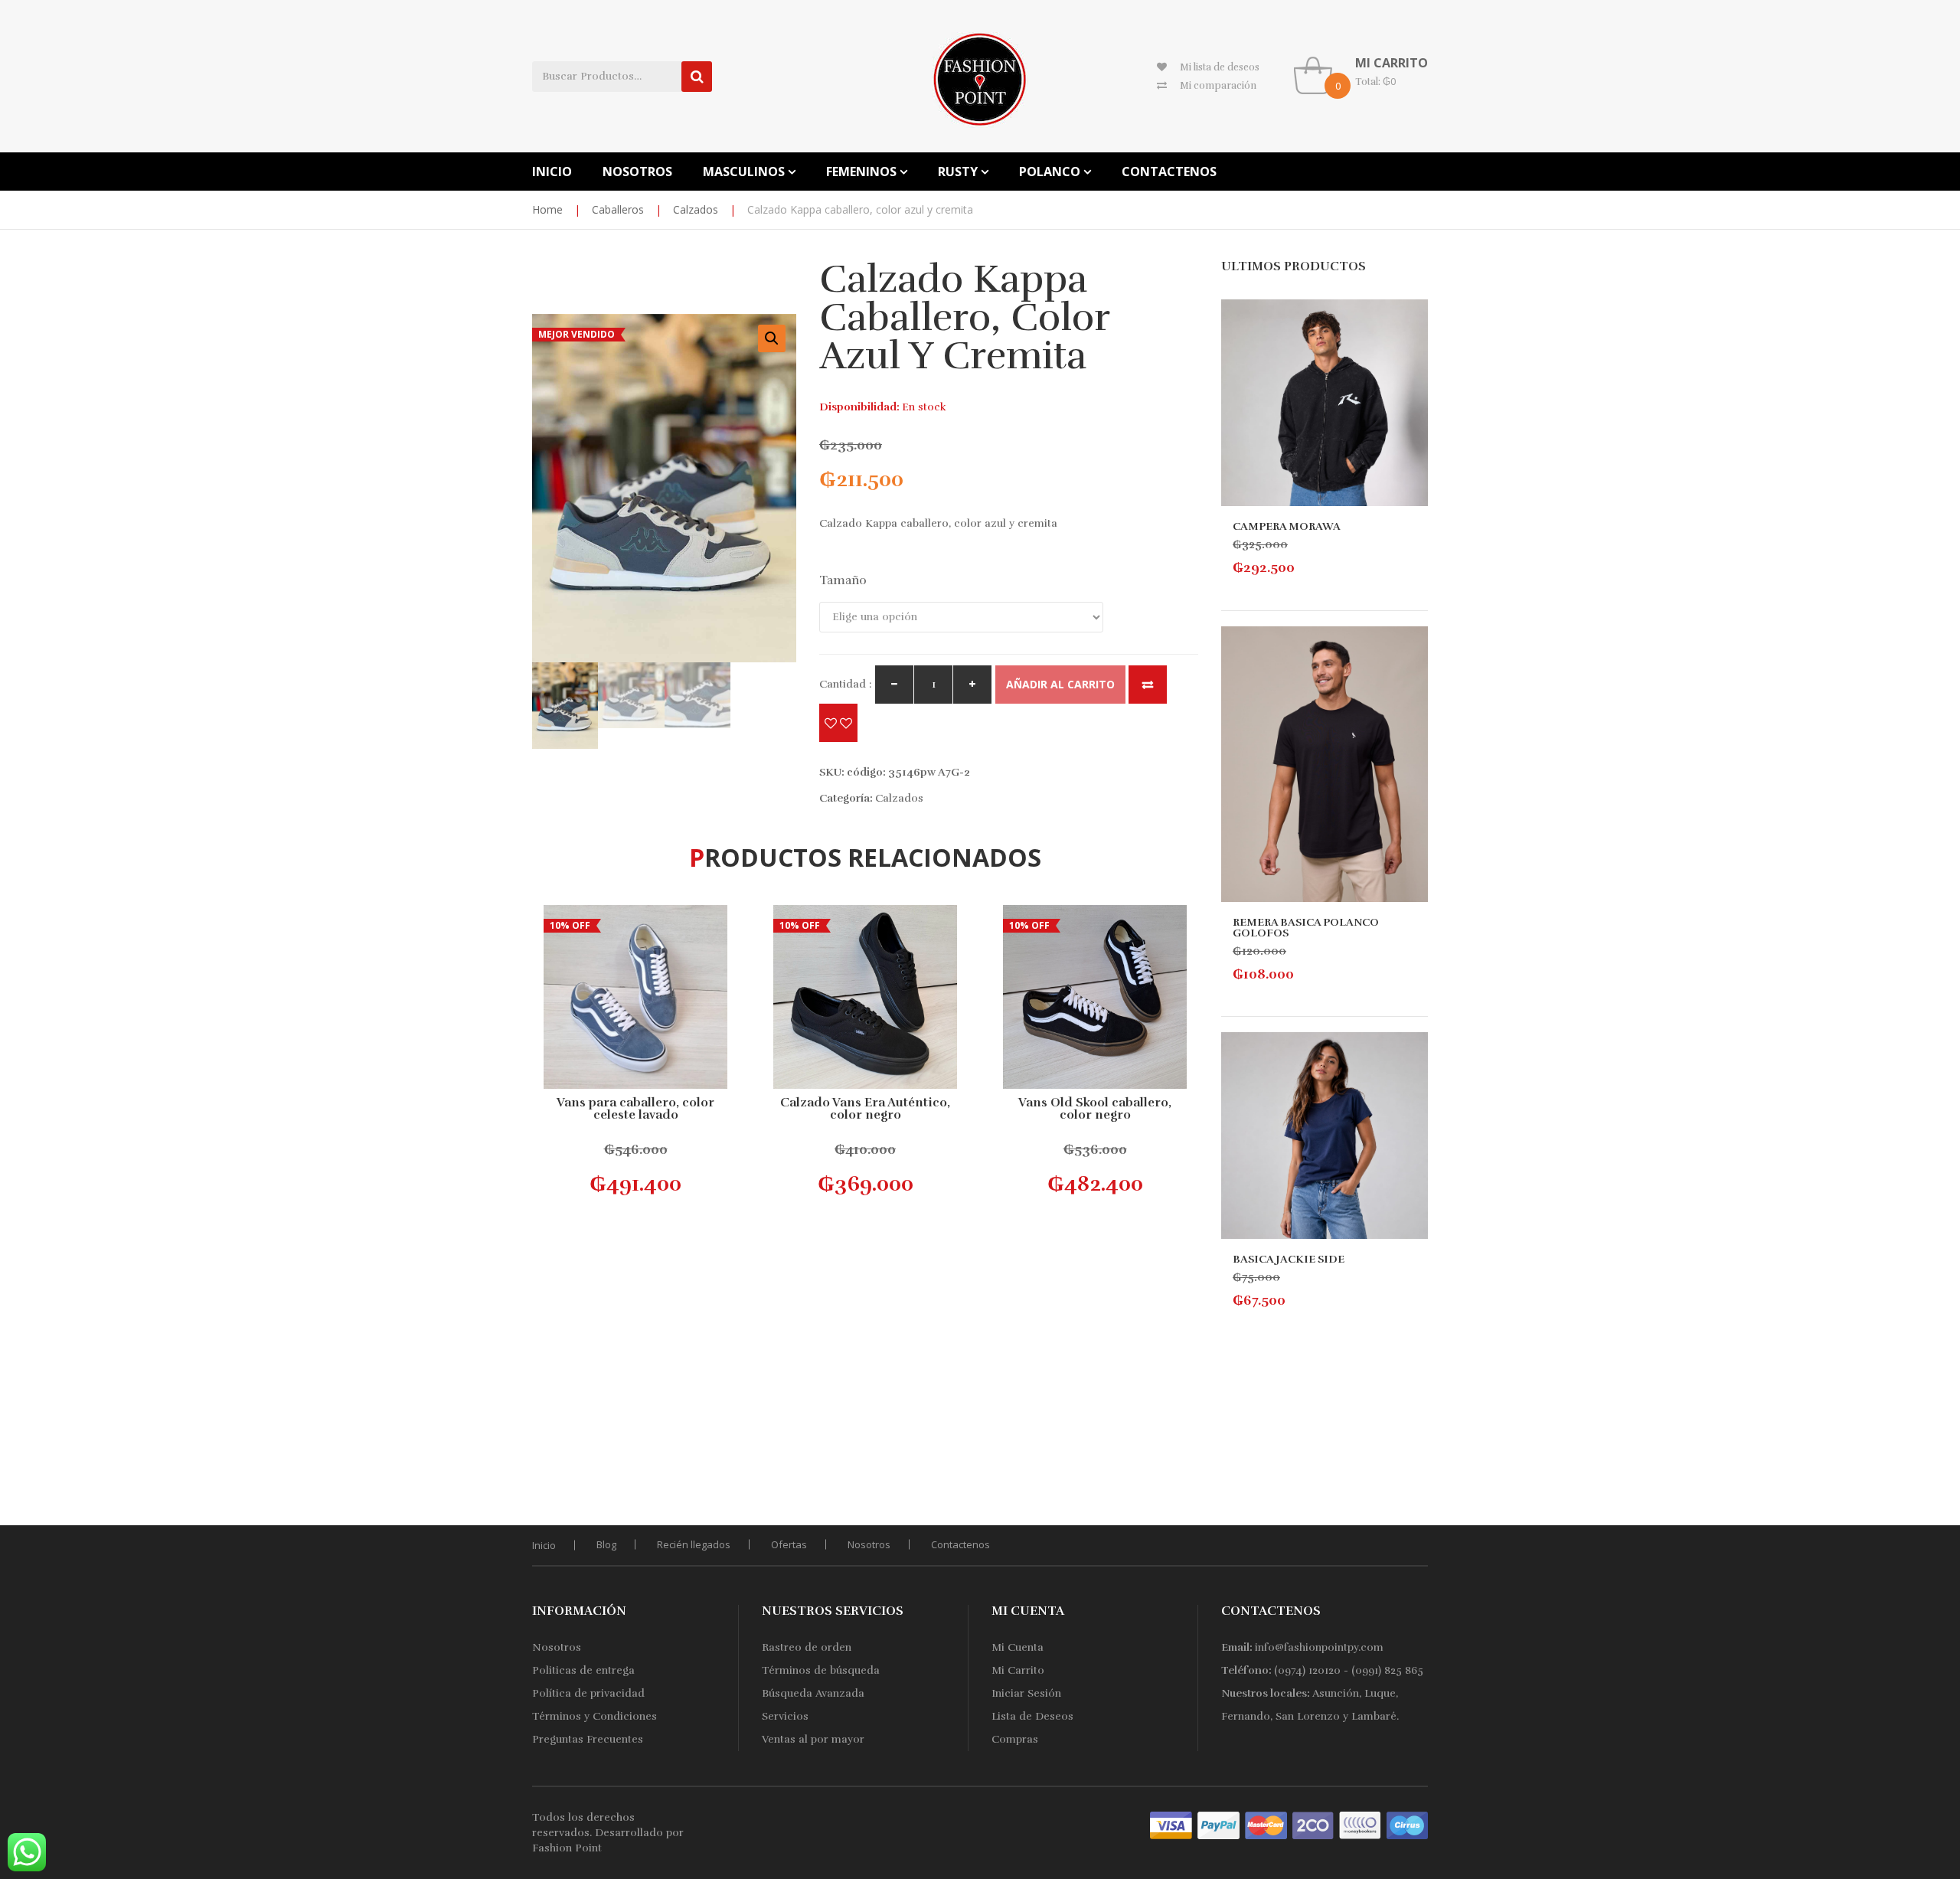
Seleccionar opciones (639, 1168)
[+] (972, 685)
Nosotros (869, 1544)
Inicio (544, 1545)
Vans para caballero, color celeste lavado (635, 1109)
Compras (1015, 1739)
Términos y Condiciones (595, 1716)
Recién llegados (694, 1544)
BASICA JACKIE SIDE (1289, 1259)
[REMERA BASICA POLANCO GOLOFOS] (1325, 764)
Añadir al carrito (1060, 684)
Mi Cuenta (1018, 1647)
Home (547, 209)
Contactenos (960, 1544)
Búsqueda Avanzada (813, 1693)
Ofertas (789, 1544)
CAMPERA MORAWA (1287, 526)
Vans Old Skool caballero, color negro (1095, 1109)
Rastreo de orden (807, 1647)
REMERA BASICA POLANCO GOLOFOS (1306, 928)
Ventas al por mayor (813, 1739)
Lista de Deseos (1032, 1716)
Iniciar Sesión (1026, 1693)
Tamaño (843, 580)
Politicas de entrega (583, 1670)
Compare (1148, 685)
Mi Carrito (1018, 1670)
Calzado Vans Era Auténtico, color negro (865, 1109)
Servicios (785, 1716)
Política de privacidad (588, 1693)
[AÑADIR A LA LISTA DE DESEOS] (838, 723)
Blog (606, 1544)
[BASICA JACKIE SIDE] (1325, 1136)
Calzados (696, 209)
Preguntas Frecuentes (588, 1739)
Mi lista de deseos (1220, 67)
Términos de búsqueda (821, 1670)
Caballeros (618, 209)
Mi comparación (1218, 86)
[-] (894, 685)
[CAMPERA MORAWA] (1325, 403)
